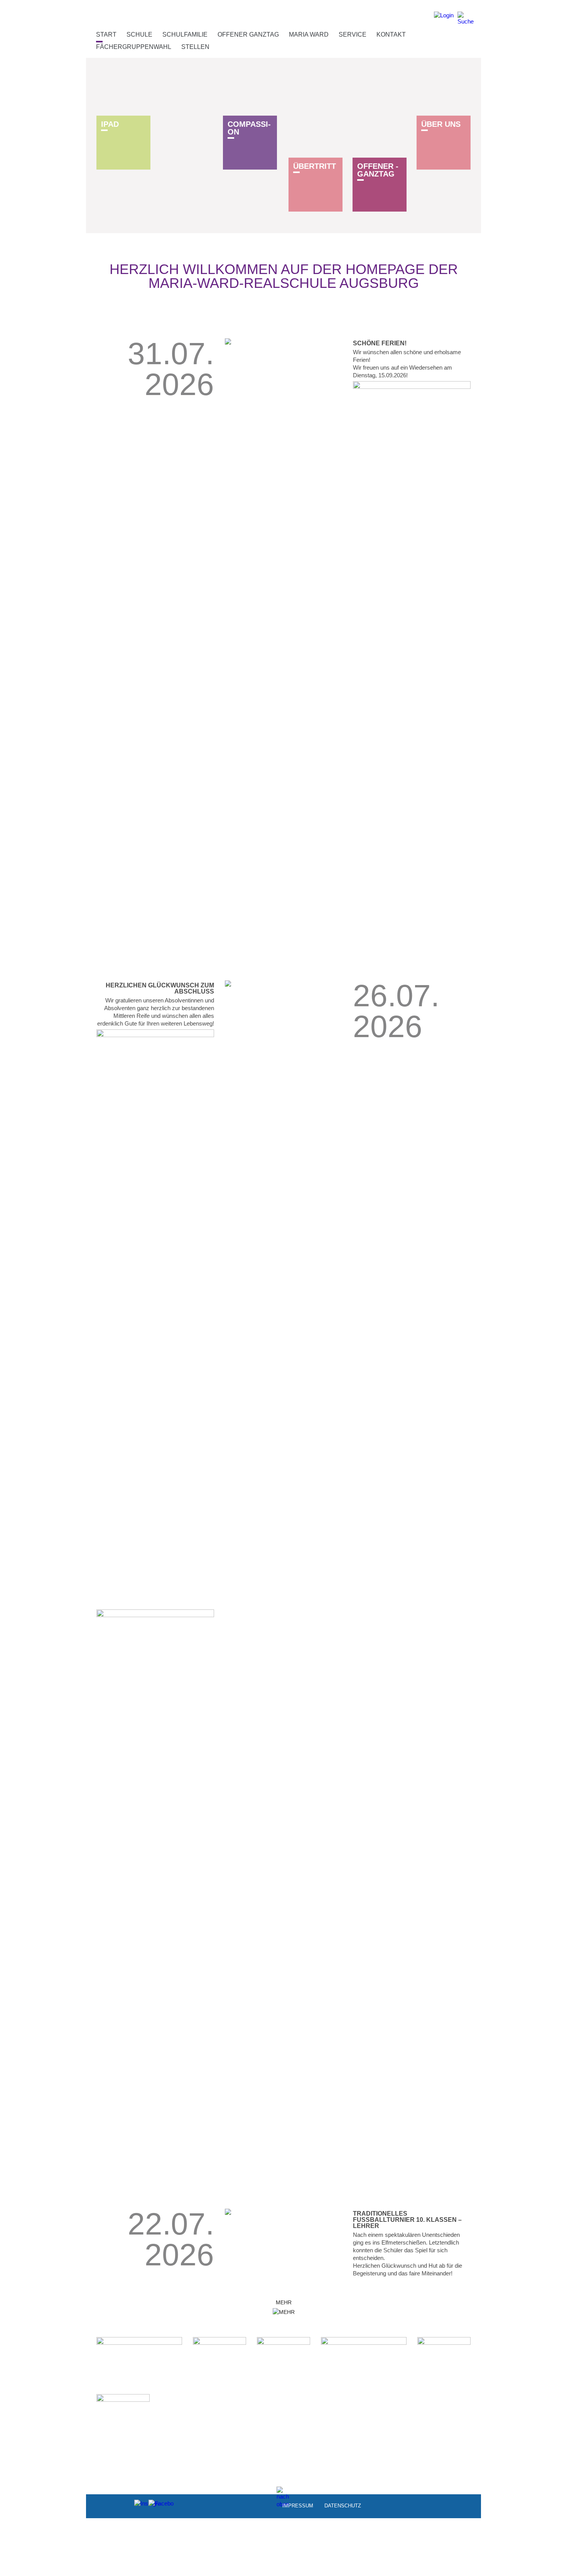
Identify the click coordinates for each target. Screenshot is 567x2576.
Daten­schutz (343, 2505)
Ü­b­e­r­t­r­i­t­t (315, 166)
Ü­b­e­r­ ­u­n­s (441, 124)
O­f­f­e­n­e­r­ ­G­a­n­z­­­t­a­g (378, 170)
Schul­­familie (185, 34)
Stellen (195, 47)
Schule (139, 34)
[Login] (444, 18)
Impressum (298, 2505)
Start (106, 34)
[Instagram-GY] (140, 2505)
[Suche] (466, 18)
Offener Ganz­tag (248, 34)
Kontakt (391, 34)
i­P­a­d (110, 124)
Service (353, 34)
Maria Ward (309, 34)
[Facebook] (154, 2505)
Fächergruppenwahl (134, 47)
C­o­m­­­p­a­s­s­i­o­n (249, 128)
